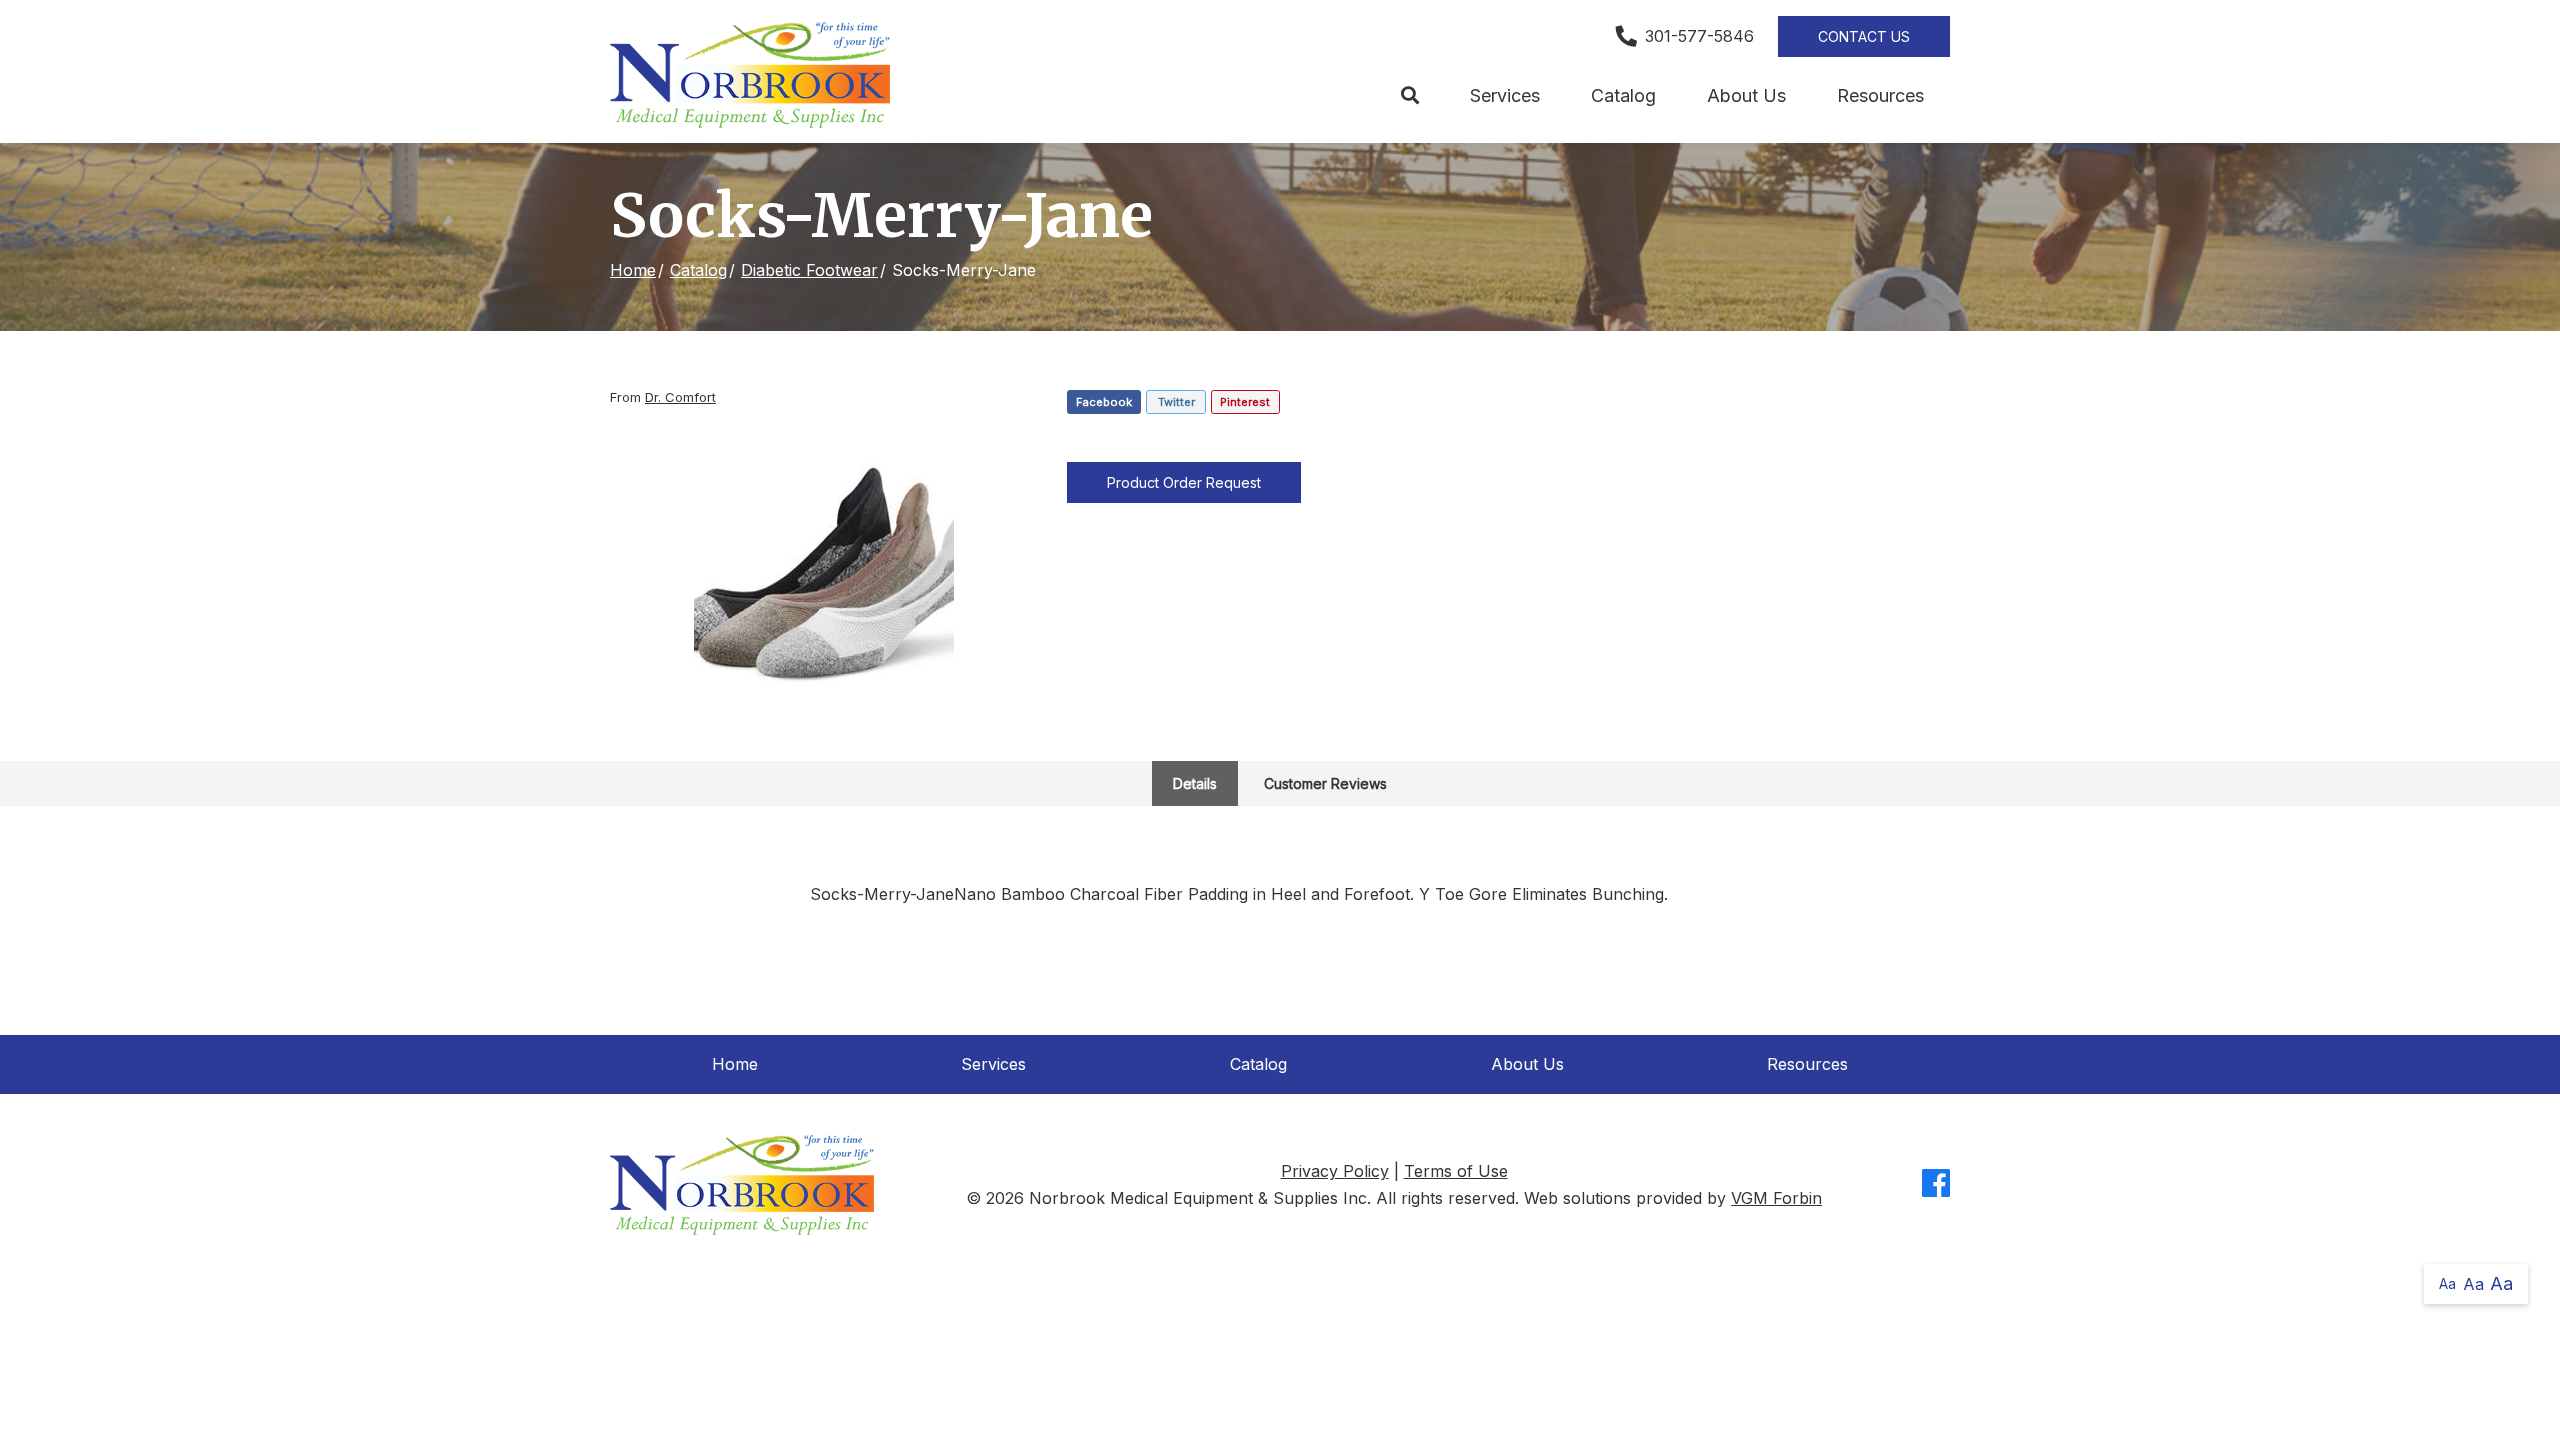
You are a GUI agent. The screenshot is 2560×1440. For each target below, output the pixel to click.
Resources (1880, 95)
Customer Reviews (1325, 783)
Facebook (1104, 402)
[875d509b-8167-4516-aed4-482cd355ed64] (824, 576)
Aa (2447, 1283)
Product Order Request (1184, 482)
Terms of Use (1456, 1171)
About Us (1746, 95)
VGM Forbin (1776, 1198)
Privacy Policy (1335, 1171)
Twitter (1176, 402)
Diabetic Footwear (809, 270)
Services (1505, 95)
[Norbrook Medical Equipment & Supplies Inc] (750, 75)
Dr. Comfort (680, 397)
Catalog (1623, 95)
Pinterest (1245, 402)
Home (633, 270)
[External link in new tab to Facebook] (1936, 1184)
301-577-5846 (1699, 36)
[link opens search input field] (1409, 96)
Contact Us (1864, 36)
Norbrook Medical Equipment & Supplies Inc (1198, 1198)
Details (1195, 783)
